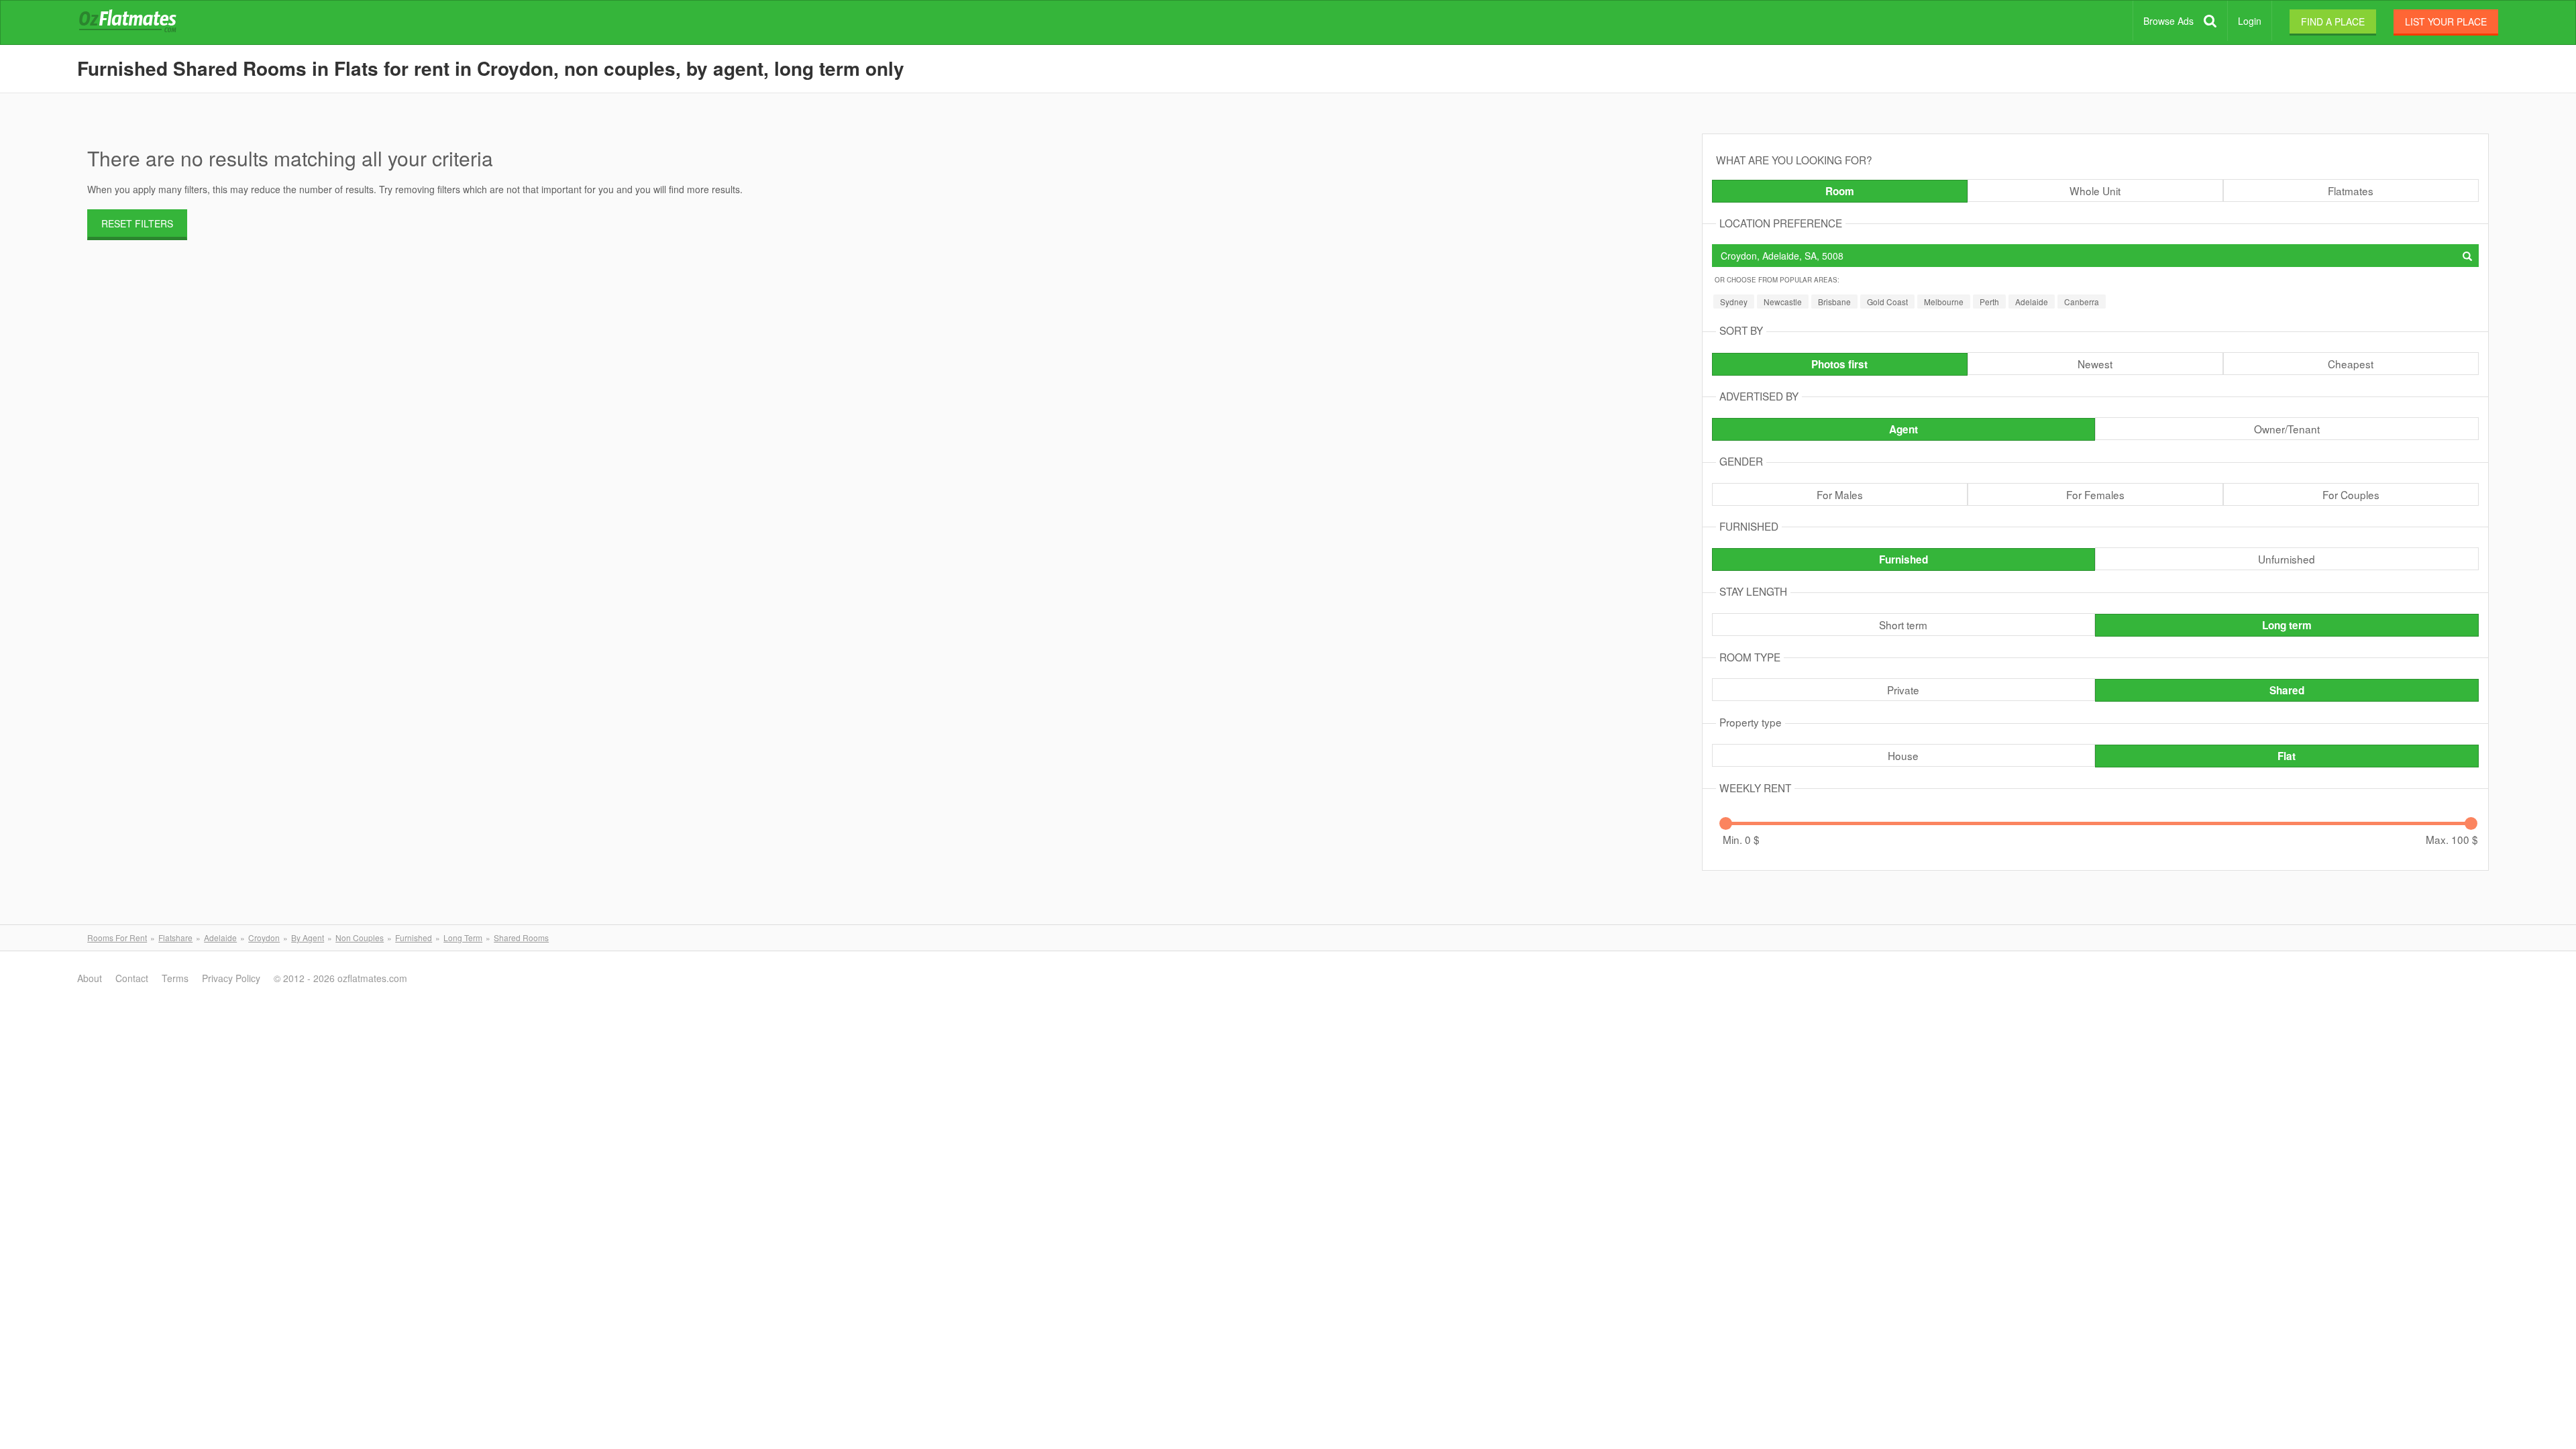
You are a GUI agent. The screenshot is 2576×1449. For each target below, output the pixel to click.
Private (1903, 690)
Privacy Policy (231, 978)
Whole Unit (2095, 191)
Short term (1903, 625)
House (1903, 755)
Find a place (2333, 21)
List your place (2446, 21)
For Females (2095, 494)
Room (1840, 191)
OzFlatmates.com (144, 23)
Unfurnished (2287, 559)
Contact (132, 978)
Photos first (1839, 364)
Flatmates (2351, 191)
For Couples (2351, 494)
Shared (2287, 690)
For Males (1840, 494)
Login (2250, 21)
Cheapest (2351, 364)
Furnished (1903, 559)
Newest (2095, 364)
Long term (2287, 625)
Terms (175, 978)
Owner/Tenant (2287, 429)
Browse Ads (2168, 21)
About (90, 978)
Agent (1903, 429)
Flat (2287, 756)
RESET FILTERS (137, 223)
